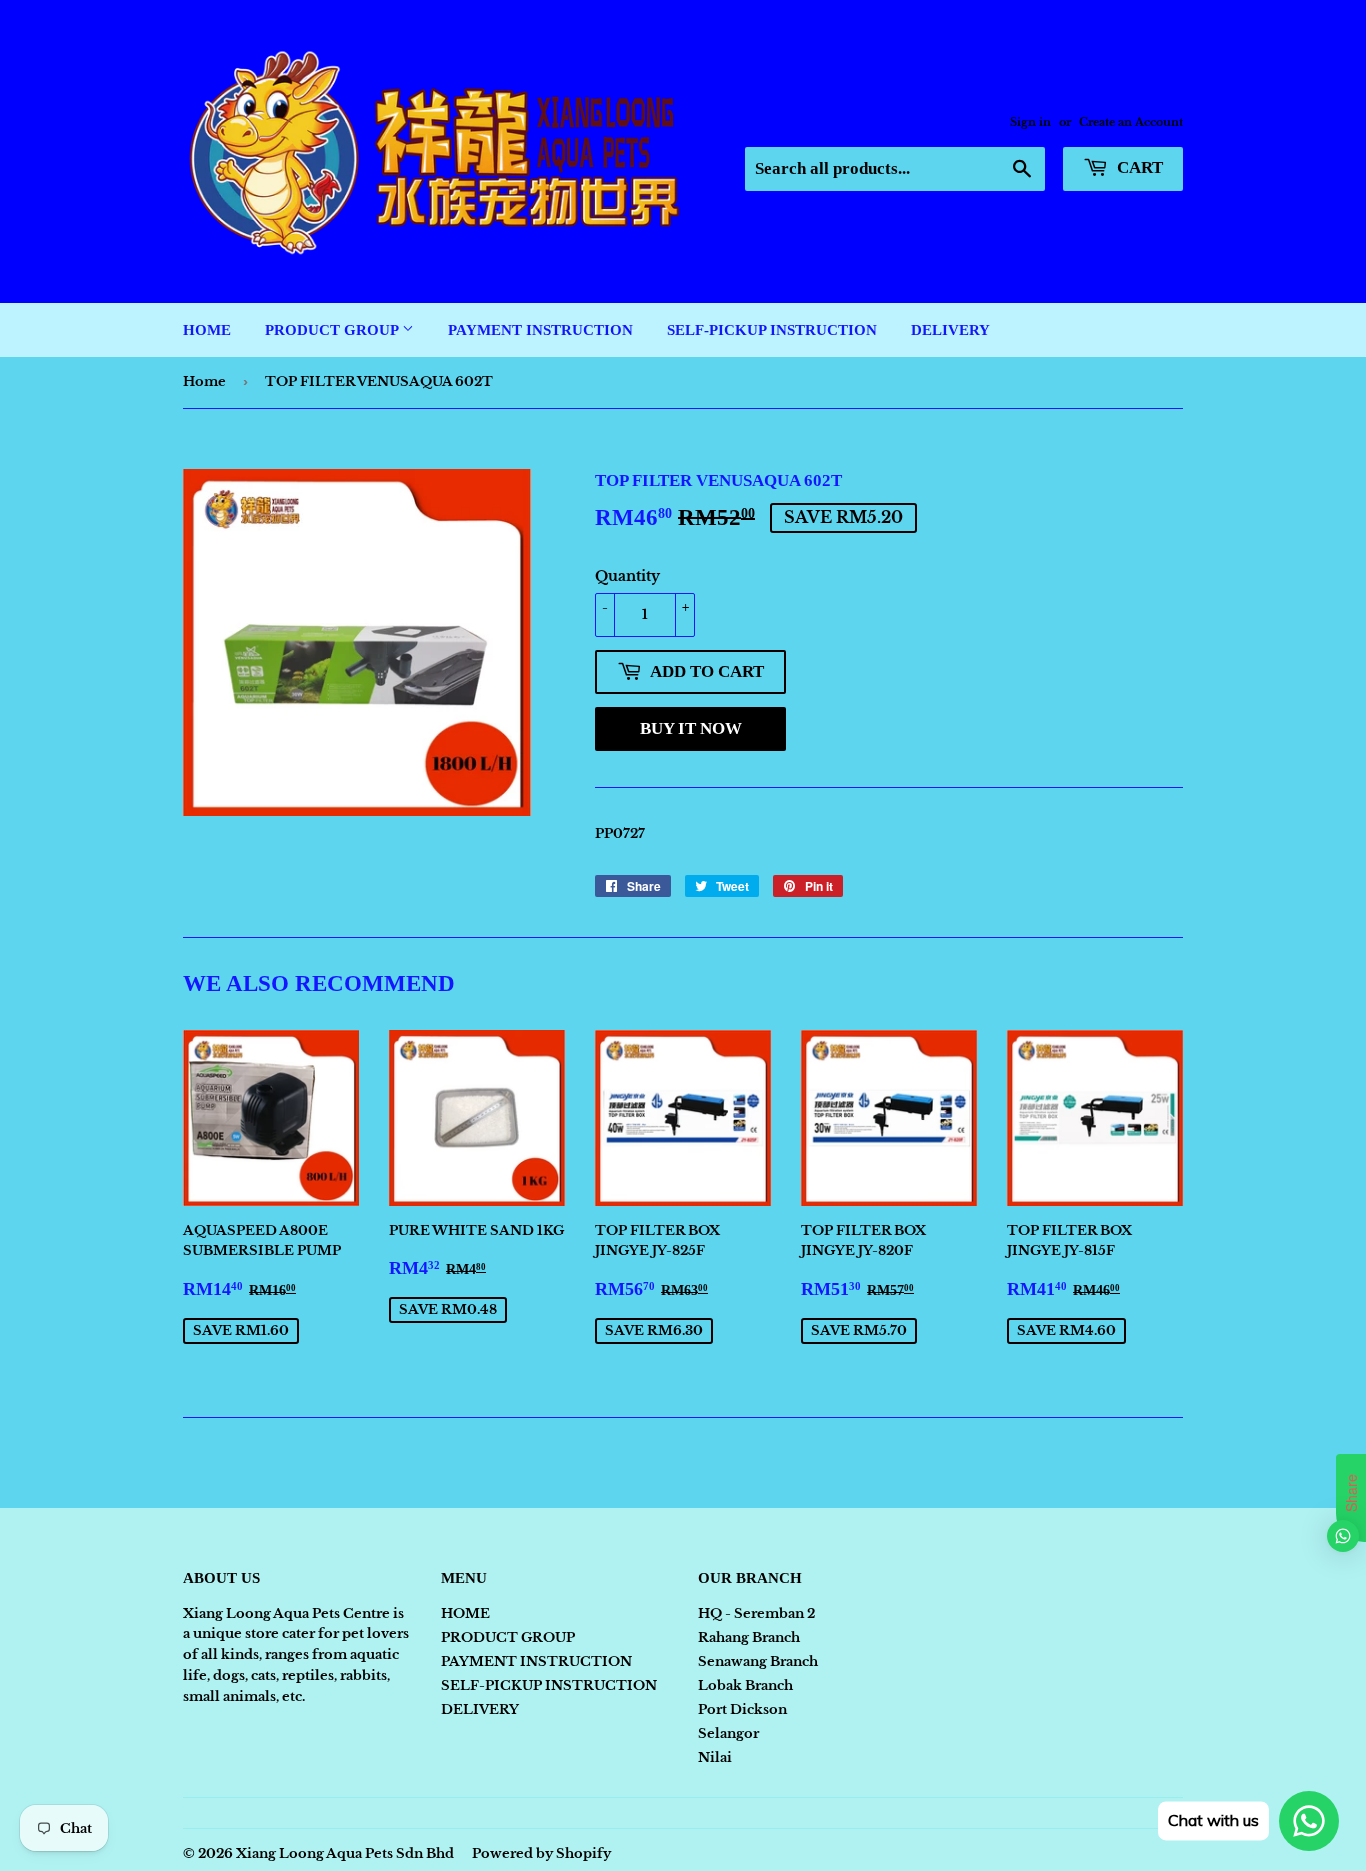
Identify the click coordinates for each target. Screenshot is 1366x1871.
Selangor (728, 1733)
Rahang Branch (749, 1637)
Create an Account (1131, 122)
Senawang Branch (758, 1661)
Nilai (715, 1757)
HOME (207, 330)
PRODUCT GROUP (333, 330)
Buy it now (691, 728)
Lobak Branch (745, 1685)
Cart (1138, 167)
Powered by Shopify (541, 1853)
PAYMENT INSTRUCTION (540, 330)
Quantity (627, 576)
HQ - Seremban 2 (756, 1613)
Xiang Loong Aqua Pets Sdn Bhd (345, 1853)
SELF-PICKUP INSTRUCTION (772, 330)
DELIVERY (950, 330)
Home (204, 381)
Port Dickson (742, 1709)
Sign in (1030, 122)
